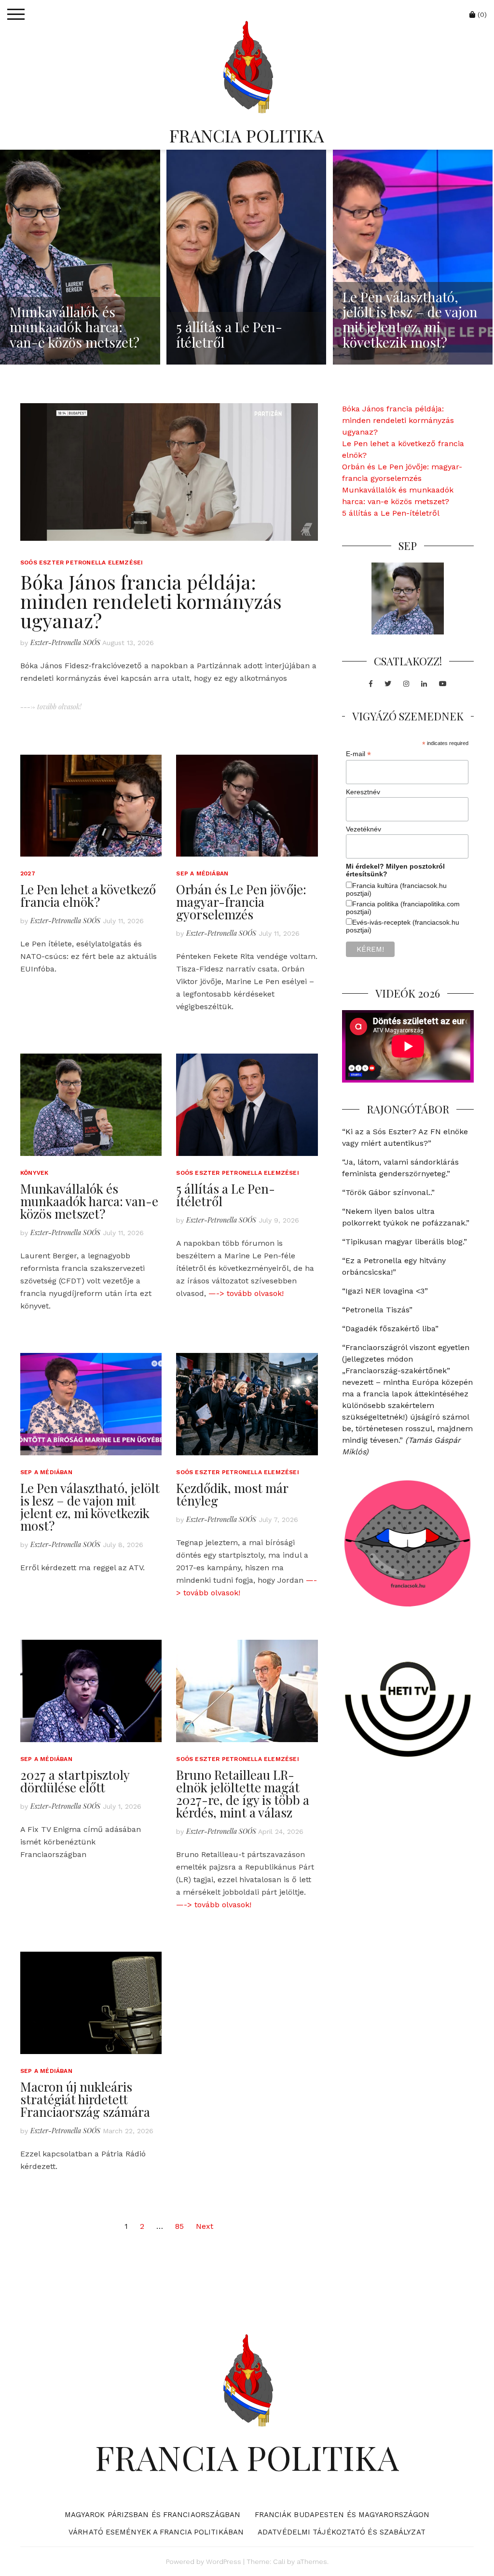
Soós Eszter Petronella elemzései (82, 563)
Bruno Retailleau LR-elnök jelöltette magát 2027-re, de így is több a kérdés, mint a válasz (243, 1794)
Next (205, 2226)
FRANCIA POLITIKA (247, 135)
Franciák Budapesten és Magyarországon (342, 2515)
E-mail (358, 754)
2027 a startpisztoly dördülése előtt (75, 1781)
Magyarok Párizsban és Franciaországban (153, 2515)
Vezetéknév (364, 829)
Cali (279, 2562)
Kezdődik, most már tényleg (232, 1494)
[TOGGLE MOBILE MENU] (16, 14)
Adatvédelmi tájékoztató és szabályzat (342, 2532)
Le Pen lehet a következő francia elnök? (88, 895)
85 (179, 2226)
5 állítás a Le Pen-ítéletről (226, 1195)
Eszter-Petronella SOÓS (65, 642)
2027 (28, 873)
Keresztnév (363, 792)
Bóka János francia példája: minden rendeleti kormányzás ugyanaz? (151, 601)
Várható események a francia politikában (156, 2532)
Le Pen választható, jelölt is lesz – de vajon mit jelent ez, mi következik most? (90, 1507)
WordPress (224, 2562)
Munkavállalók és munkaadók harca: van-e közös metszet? (89, 1201)
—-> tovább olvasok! (246, 1293)
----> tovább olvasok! (51, 707)
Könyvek (34, 1173)
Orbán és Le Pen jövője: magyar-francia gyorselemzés (241, 902)
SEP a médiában (202, 873)
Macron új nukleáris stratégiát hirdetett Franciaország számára (85, 2099)
